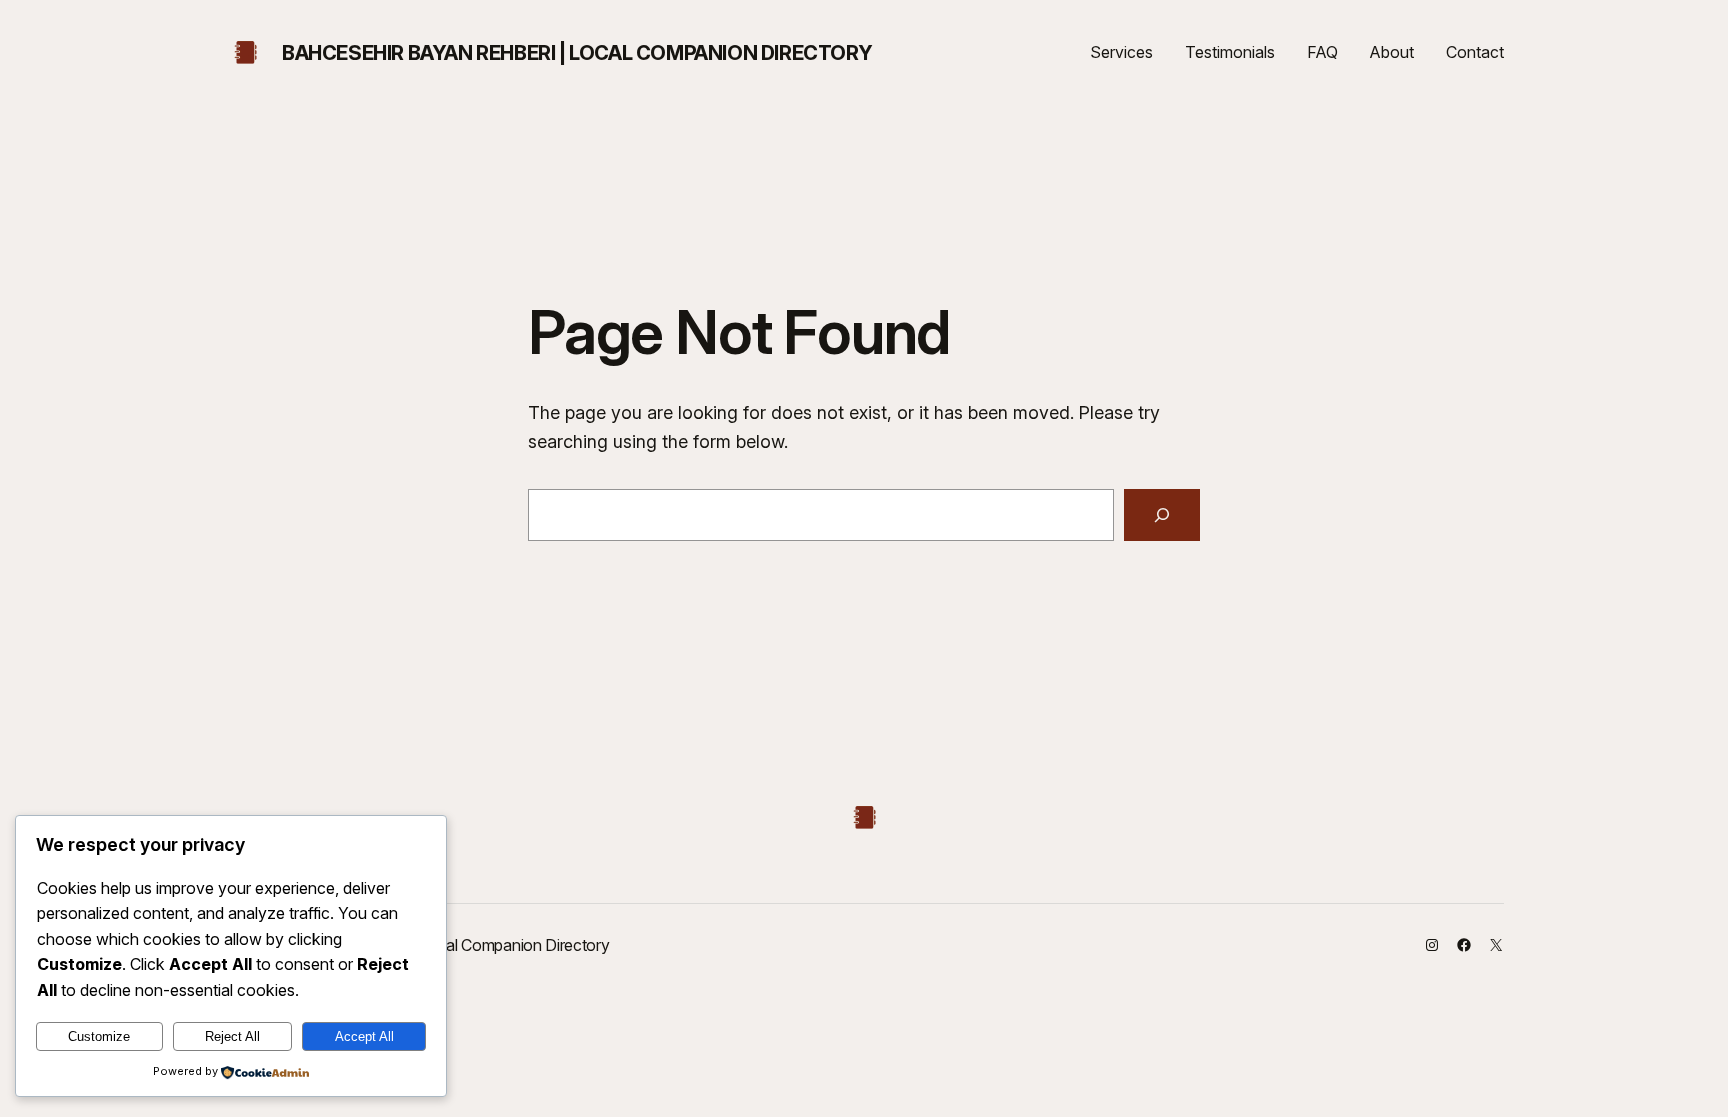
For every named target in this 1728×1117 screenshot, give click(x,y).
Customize (99, 1036)
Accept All (364, 1036)
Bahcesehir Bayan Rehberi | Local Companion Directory (577, 53)
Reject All (232, 1036)
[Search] (1162, 515)
